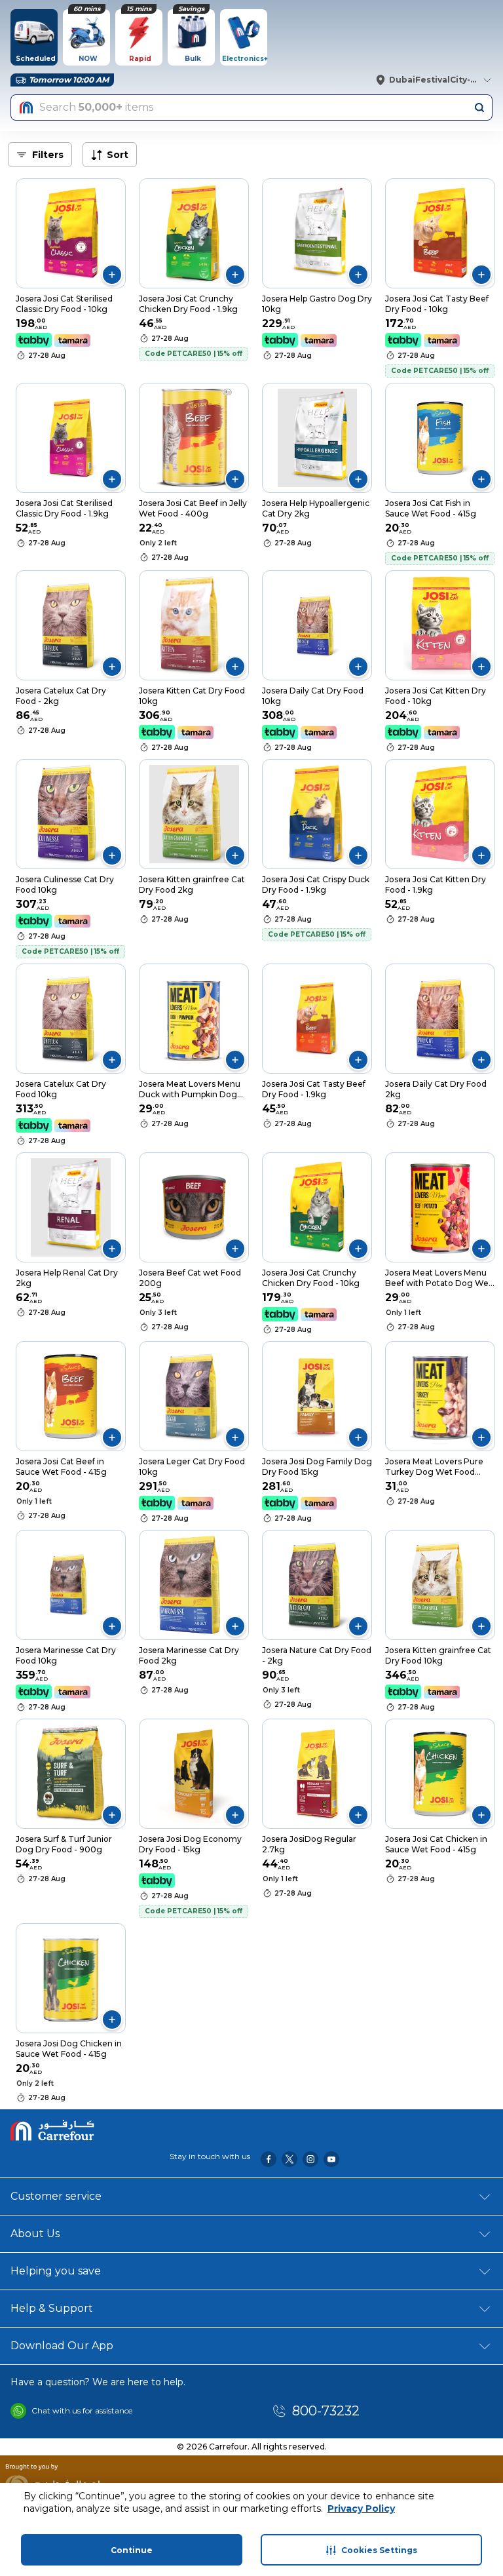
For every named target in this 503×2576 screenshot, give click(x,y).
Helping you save (56, 2271)
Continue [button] (132, 2550)
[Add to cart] (112, 275)
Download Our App (62, 2346)
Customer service (56, 2196)
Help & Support (52, 2308)
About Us (35, 2234)
